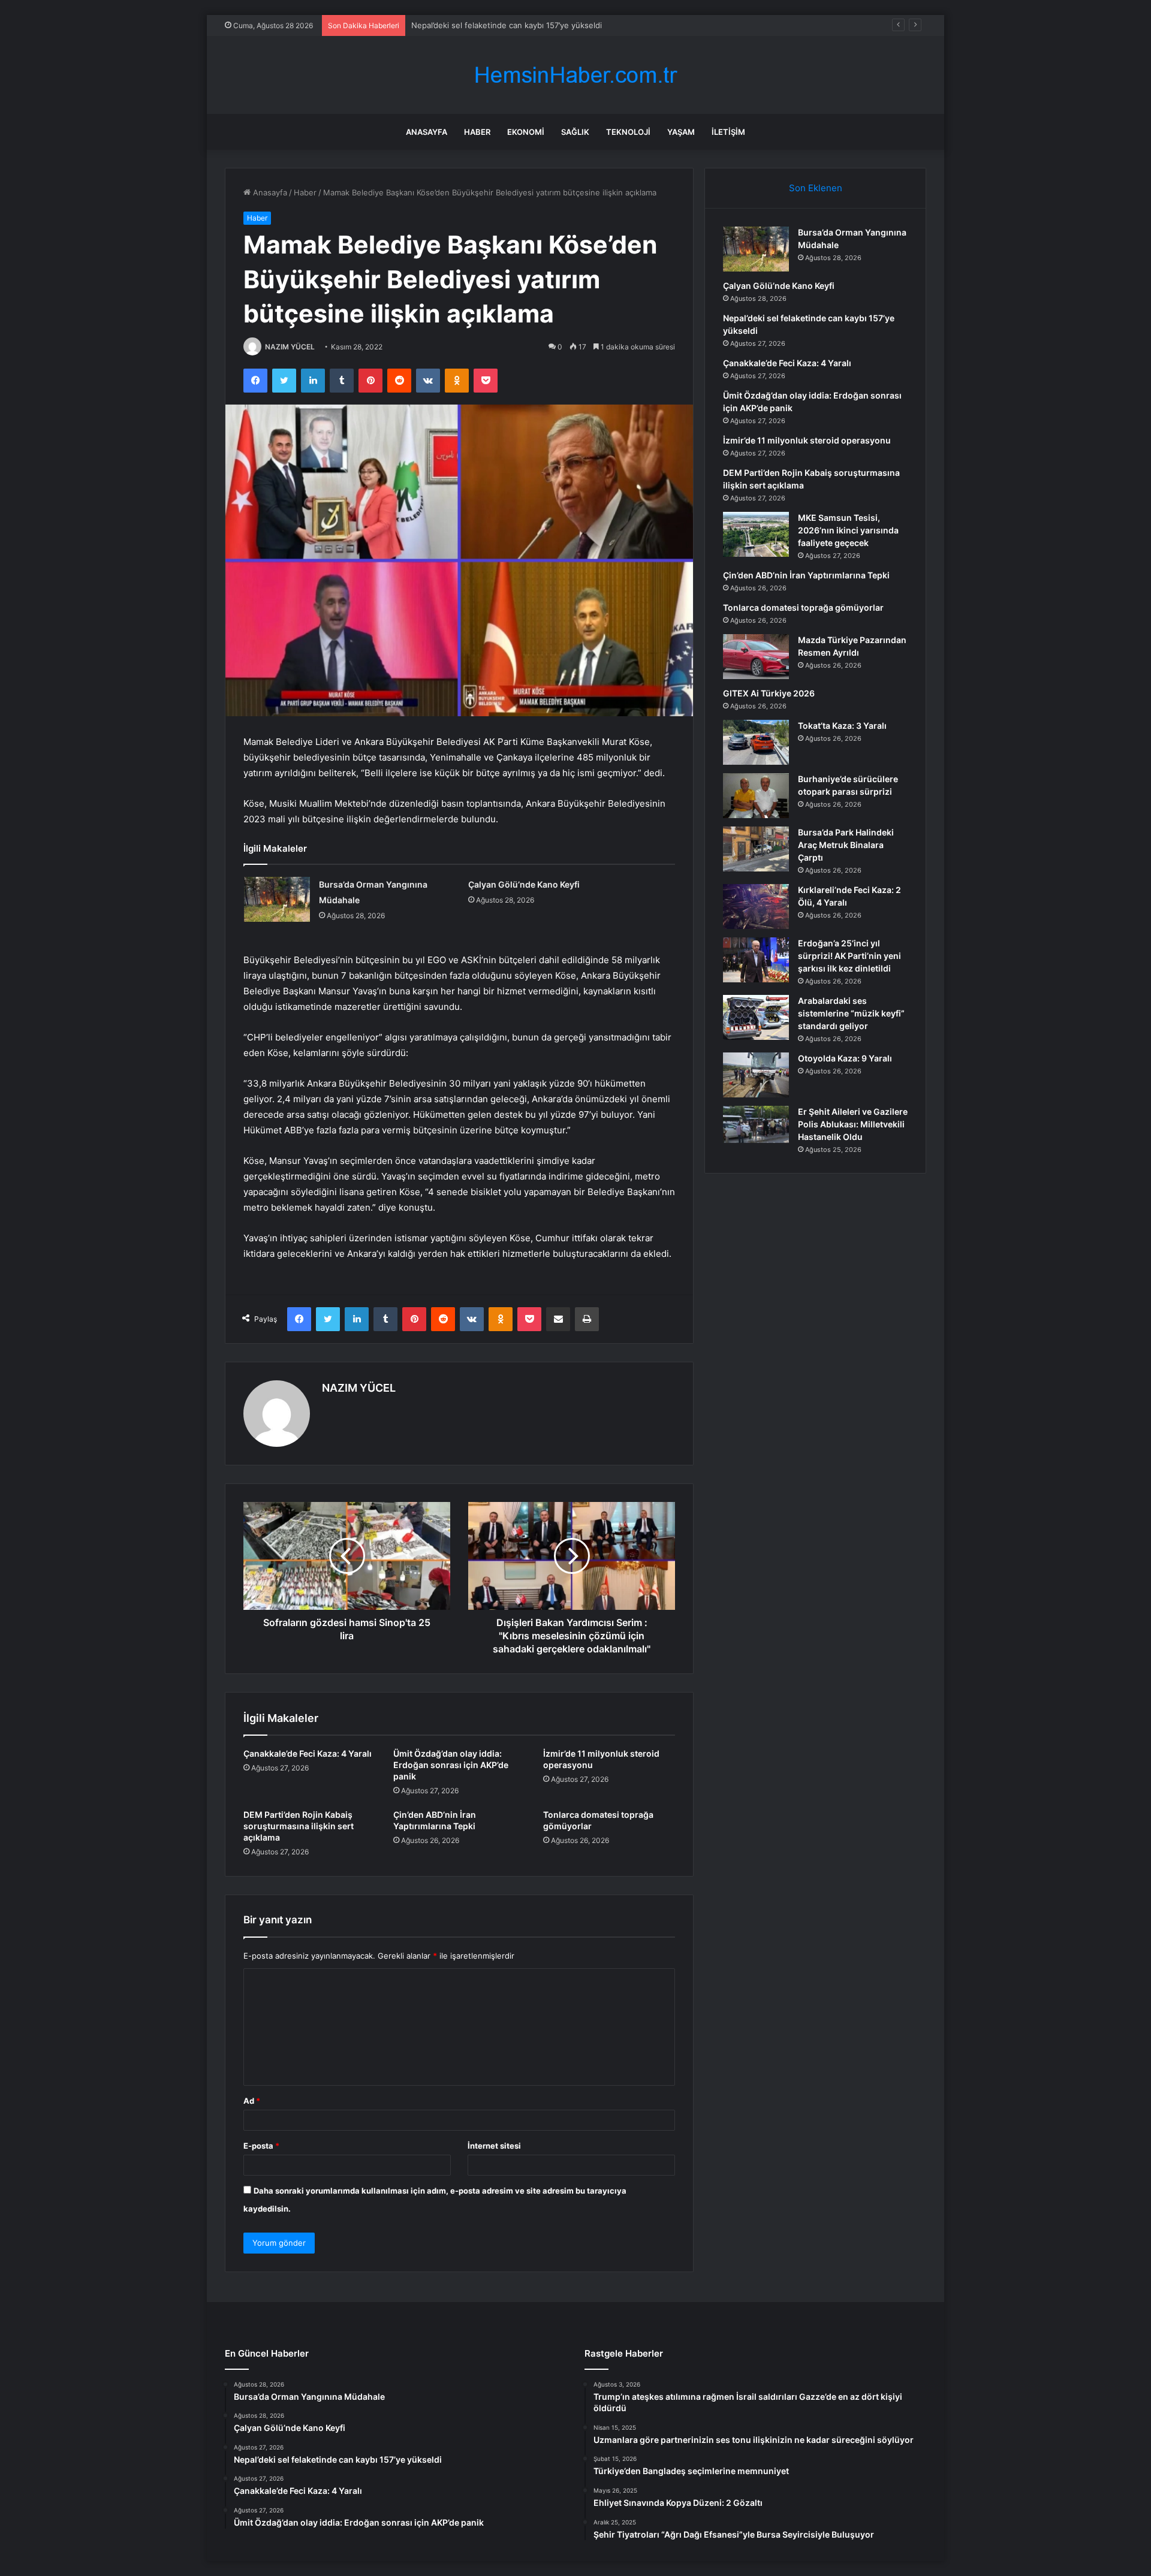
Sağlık (575, 132)
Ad (252, 2101)
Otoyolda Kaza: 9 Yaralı (845, 1058)
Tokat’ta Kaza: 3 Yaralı (842, 726)
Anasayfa (427, 132)
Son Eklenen (816, 188)
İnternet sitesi (494, 2146)
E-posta (261, 2146)
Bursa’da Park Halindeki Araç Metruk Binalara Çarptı (846, 845)
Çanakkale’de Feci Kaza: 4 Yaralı (470, 25)
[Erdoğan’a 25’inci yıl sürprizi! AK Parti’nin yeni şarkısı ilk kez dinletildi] (756, 960)
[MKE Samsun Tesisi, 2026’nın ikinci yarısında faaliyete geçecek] (756, 534)
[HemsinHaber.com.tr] (575, 75)
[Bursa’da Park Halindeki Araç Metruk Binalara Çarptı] (756, 849)
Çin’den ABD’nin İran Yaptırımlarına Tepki (806, 575)
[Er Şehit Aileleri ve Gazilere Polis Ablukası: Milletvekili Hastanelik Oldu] (756, 1124)
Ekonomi (526, 132)
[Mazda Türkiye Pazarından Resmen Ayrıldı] (756, 657)
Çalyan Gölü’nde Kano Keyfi (524, 884)
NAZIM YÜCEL (290, 347)
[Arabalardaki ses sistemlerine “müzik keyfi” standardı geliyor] (756, 1017)
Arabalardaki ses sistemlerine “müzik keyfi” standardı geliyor (851, 1013)
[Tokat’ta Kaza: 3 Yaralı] (756, 742)
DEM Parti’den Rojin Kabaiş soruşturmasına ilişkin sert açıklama (299, 1826)
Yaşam (681, 132)
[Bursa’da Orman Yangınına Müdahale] (277, 899)
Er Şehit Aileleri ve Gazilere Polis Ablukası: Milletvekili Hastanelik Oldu (853, 1124)
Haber (477, 132)
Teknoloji (628, 132)
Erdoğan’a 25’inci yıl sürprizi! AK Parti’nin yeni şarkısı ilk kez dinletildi (849, 956)
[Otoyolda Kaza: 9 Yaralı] (756, 1075)
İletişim (728, 132)
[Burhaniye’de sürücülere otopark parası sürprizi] (756, 796)
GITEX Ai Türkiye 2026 (769, 693)
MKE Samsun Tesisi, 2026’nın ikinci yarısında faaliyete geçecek (848, 530)
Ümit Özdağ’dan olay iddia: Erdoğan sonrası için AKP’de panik (451, 1765)
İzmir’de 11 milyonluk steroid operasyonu (807, 440)
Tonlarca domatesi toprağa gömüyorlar (803, 607)
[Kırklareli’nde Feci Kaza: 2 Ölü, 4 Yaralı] (756, 907)
